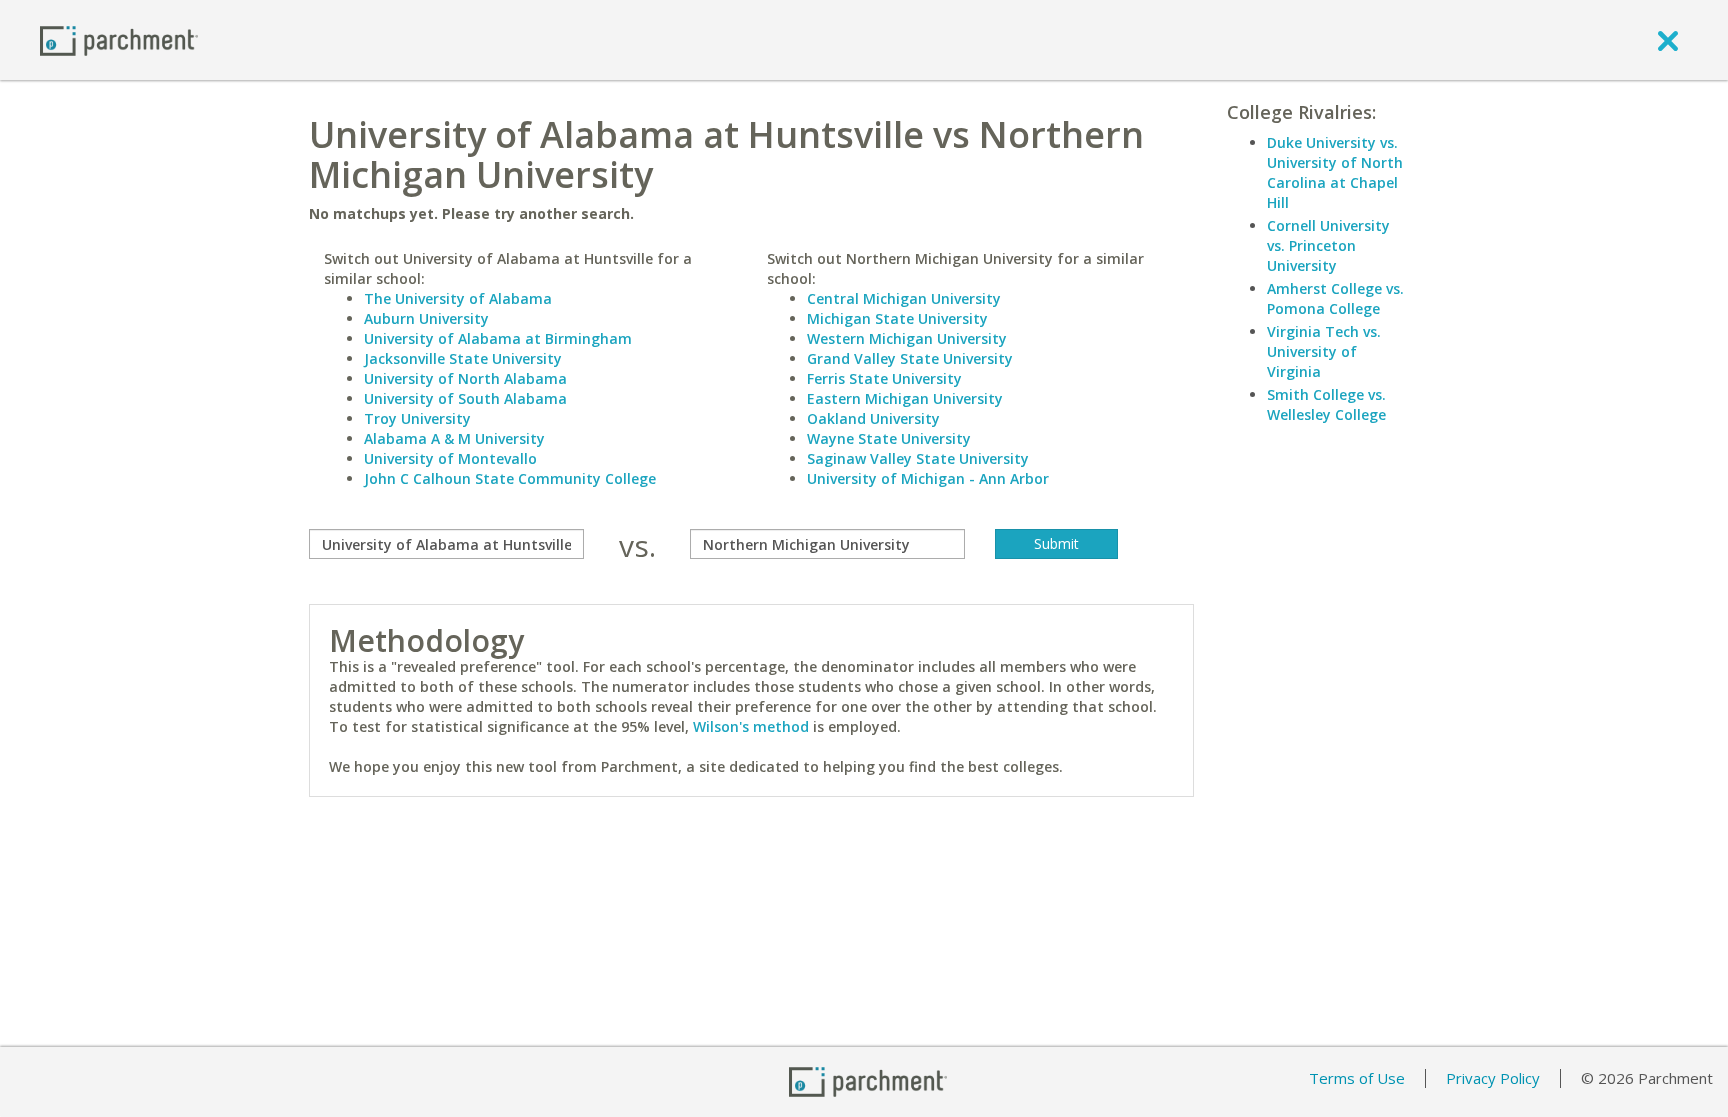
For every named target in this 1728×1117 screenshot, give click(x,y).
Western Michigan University (907, 338)
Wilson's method (751, 726)
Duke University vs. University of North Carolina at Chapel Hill (1335, 172)
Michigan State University (897, 318)
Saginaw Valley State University (918, 458)
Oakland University (873, 418)
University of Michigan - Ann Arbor (928, 478)
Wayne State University (889, 438)
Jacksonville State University (463, 358)
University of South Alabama (465, 398)
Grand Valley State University (910, 358)
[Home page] (119, 39)
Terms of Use (1357, 1078)
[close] (1668, 40)
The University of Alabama (458, 298)
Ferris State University (884, 378)
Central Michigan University (904, 298)
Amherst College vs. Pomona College (1335, 298)
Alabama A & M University (454, 438)
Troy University (417, 418)
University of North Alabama (465, 378)
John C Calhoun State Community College (510, 478)
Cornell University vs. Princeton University (1328, 245)
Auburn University (426, 318)
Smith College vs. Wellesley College (1326, 404)
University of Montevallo (450, 458)
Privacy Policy (1493, 1078)
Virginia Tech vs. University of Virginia (1324, 351)
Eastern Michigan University (905, 398)
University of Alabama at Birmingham (498, 338)
